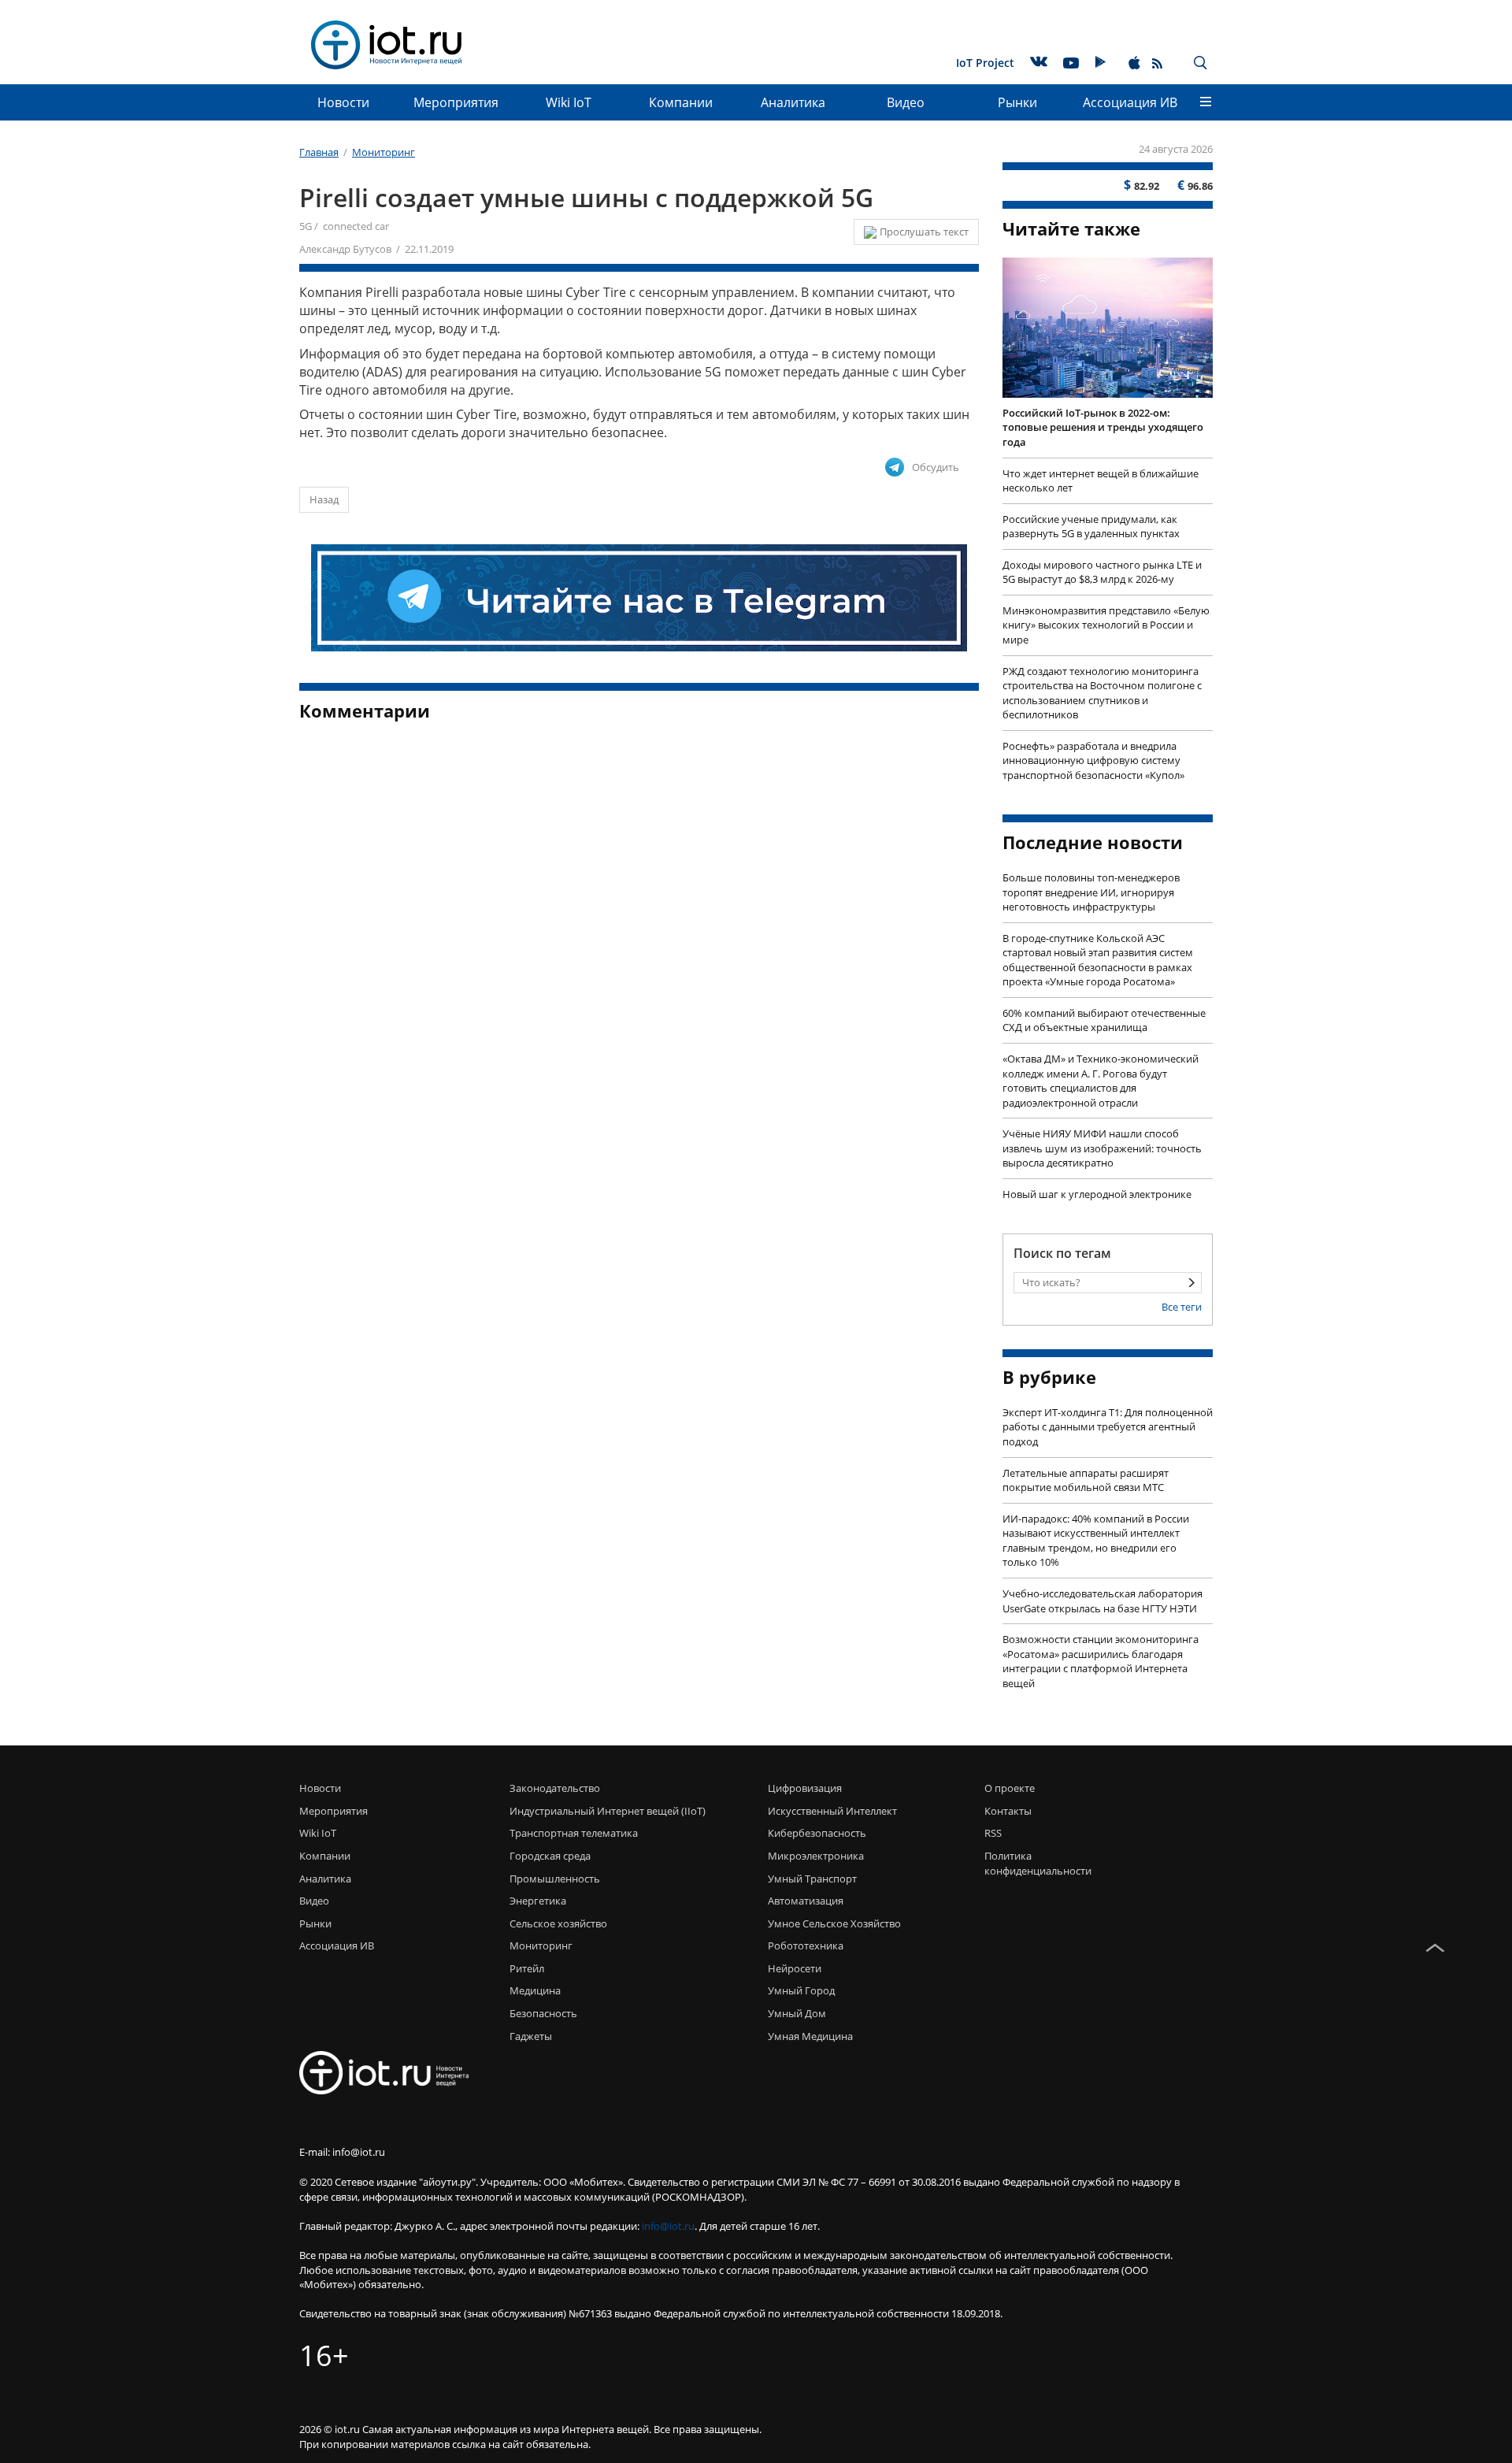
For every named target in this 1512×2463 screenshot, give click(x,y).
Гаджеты (531, 2036)
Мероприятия (456, 102)
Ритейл (527, 1968)
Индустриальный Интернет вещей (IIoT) (608, 1811)
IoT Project (985, 63)
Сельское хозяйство (558, 1923)
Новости (343, 102)
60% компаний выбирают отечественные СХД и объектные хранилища (1104, 1020)
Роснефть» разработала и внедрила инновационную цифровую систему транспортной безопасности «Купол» (1093, 760)
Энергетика (538, 1901)
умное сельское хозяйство (834, 1923)
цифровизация (805, 1788)
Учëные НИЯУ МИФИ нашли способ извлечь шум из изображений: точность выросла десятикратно (1102, 1148)
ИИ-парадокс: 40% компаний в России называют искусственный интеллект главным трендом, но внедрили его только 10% (1096, 1541)
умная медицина (810, 2036)
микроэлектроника (816, 1856)
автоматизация (806, 1901)
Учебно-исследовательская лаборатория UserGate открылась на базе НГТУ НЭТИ (1102, 1601)
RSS (993, 1833)
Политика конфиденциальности (1034, 1863)
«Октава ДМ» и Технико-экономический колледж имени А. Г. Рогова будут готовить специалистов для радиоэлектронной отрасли (1101, 1081)
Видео (906, 102)
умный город (801, 1990)
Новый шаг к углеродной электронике (1097, 1194)
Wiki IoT (569, 102)
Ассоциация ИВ (1130, 102)
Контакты (1008, 1811)
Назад (324, 499)
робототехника (806, 1946)
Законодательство (555, 1788)
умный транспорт (812, 1879)
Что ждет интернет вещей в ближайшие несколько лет (1101, 481)
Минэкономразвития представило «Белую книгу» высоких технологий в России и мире (1106, 625)
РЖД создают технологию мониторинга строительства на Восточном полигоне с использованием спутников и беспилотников (1102, 693)
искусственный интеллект (832, 1811)
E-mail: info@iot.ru (342, 2152)
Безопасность (543, 2013)
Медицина (535, 1990)
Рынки (1017, 102)
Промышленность (555, 1879)
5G (306, 226)
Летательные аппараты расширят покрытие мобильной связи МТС (1086, 1480)
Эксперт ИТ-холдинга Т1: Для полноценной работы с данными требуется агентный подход (1108, 1427)
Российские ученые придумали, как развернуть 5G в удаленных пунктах (1091, 527)
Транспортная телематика (574, 1833)
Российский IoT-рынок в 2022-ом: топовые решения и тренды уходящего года (1103, 427)
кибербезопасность (817, 1833)
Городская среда (550, 1856)
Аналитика (793, 102)
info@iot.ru (668, 2226)
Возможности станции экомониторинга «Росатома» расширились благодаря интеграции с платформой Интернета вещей (1101, 1661)
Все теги (1182, 1307)
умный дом (797, 2013)
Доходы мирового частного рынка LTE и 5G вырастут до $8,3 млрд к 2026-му (1102, 572)
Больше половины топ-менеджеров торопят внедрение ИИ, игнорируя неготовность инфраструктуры (1091, 892)
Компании (681, 102)
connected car (356, 226)
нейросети (795, 1968)
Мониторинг (541, 1946)
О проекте (1010, 1788)
